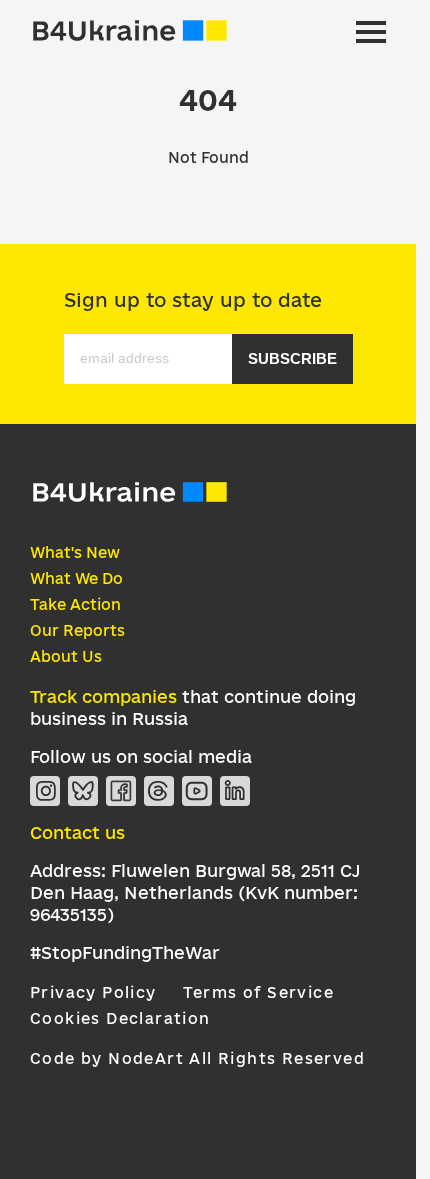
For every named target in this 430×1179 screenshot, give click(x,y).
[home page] (130, 32)
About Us (66, 656)
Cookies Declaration (120, 1018)
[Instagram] (45, 791)
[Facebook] (121, 791)
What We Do (76, 578)
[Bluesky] (83, 791)
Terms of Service (258, 992)
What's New (75, 552)
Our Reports (77, 630)
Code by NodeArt (107, 1058)
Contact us (77, 832)
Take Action (75, 604)
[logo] (130, 499)
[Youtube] (197, 791)
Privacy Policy (93, 992)
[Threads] (159, 791)
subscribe (292, 358)
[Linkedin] (235, 791)
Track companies (103, 696)
